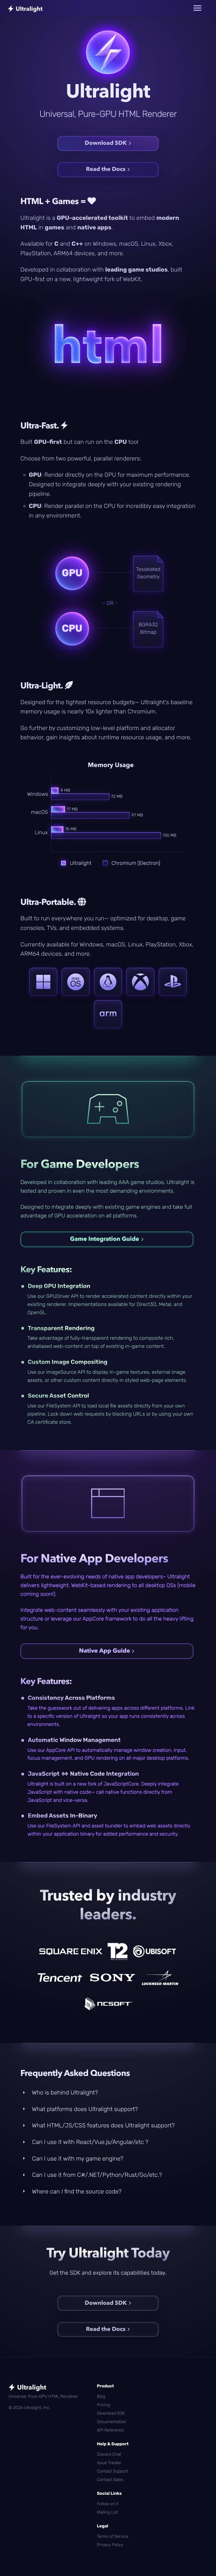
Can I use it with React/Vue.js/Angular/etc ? (90, 2142)
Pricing (103, 2405)
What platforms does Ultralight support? (84, 2109)
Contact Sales (110, 2480)
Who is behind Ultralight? (64, 2093)
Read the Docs (106, 170)
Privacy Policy (110, 2545)
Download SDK (106, 143)
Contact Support (112, 2471)
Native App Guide (104, 1651)
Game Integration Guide (105, 1239)
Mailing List (107, 2512)
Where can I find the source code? (76, 2192)
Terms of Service (112, 2536)
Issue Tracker (109, 2463)
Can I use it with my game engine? (77, 2159)
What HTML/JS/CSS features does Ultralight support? (103, 2126)
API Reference (110, 2430)
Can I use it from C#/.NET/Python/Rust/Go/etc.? (96, 2175)
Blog (101, 2396)
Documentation (112, 2422)
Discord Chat (109, 2454)
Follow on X (108, 2504)
